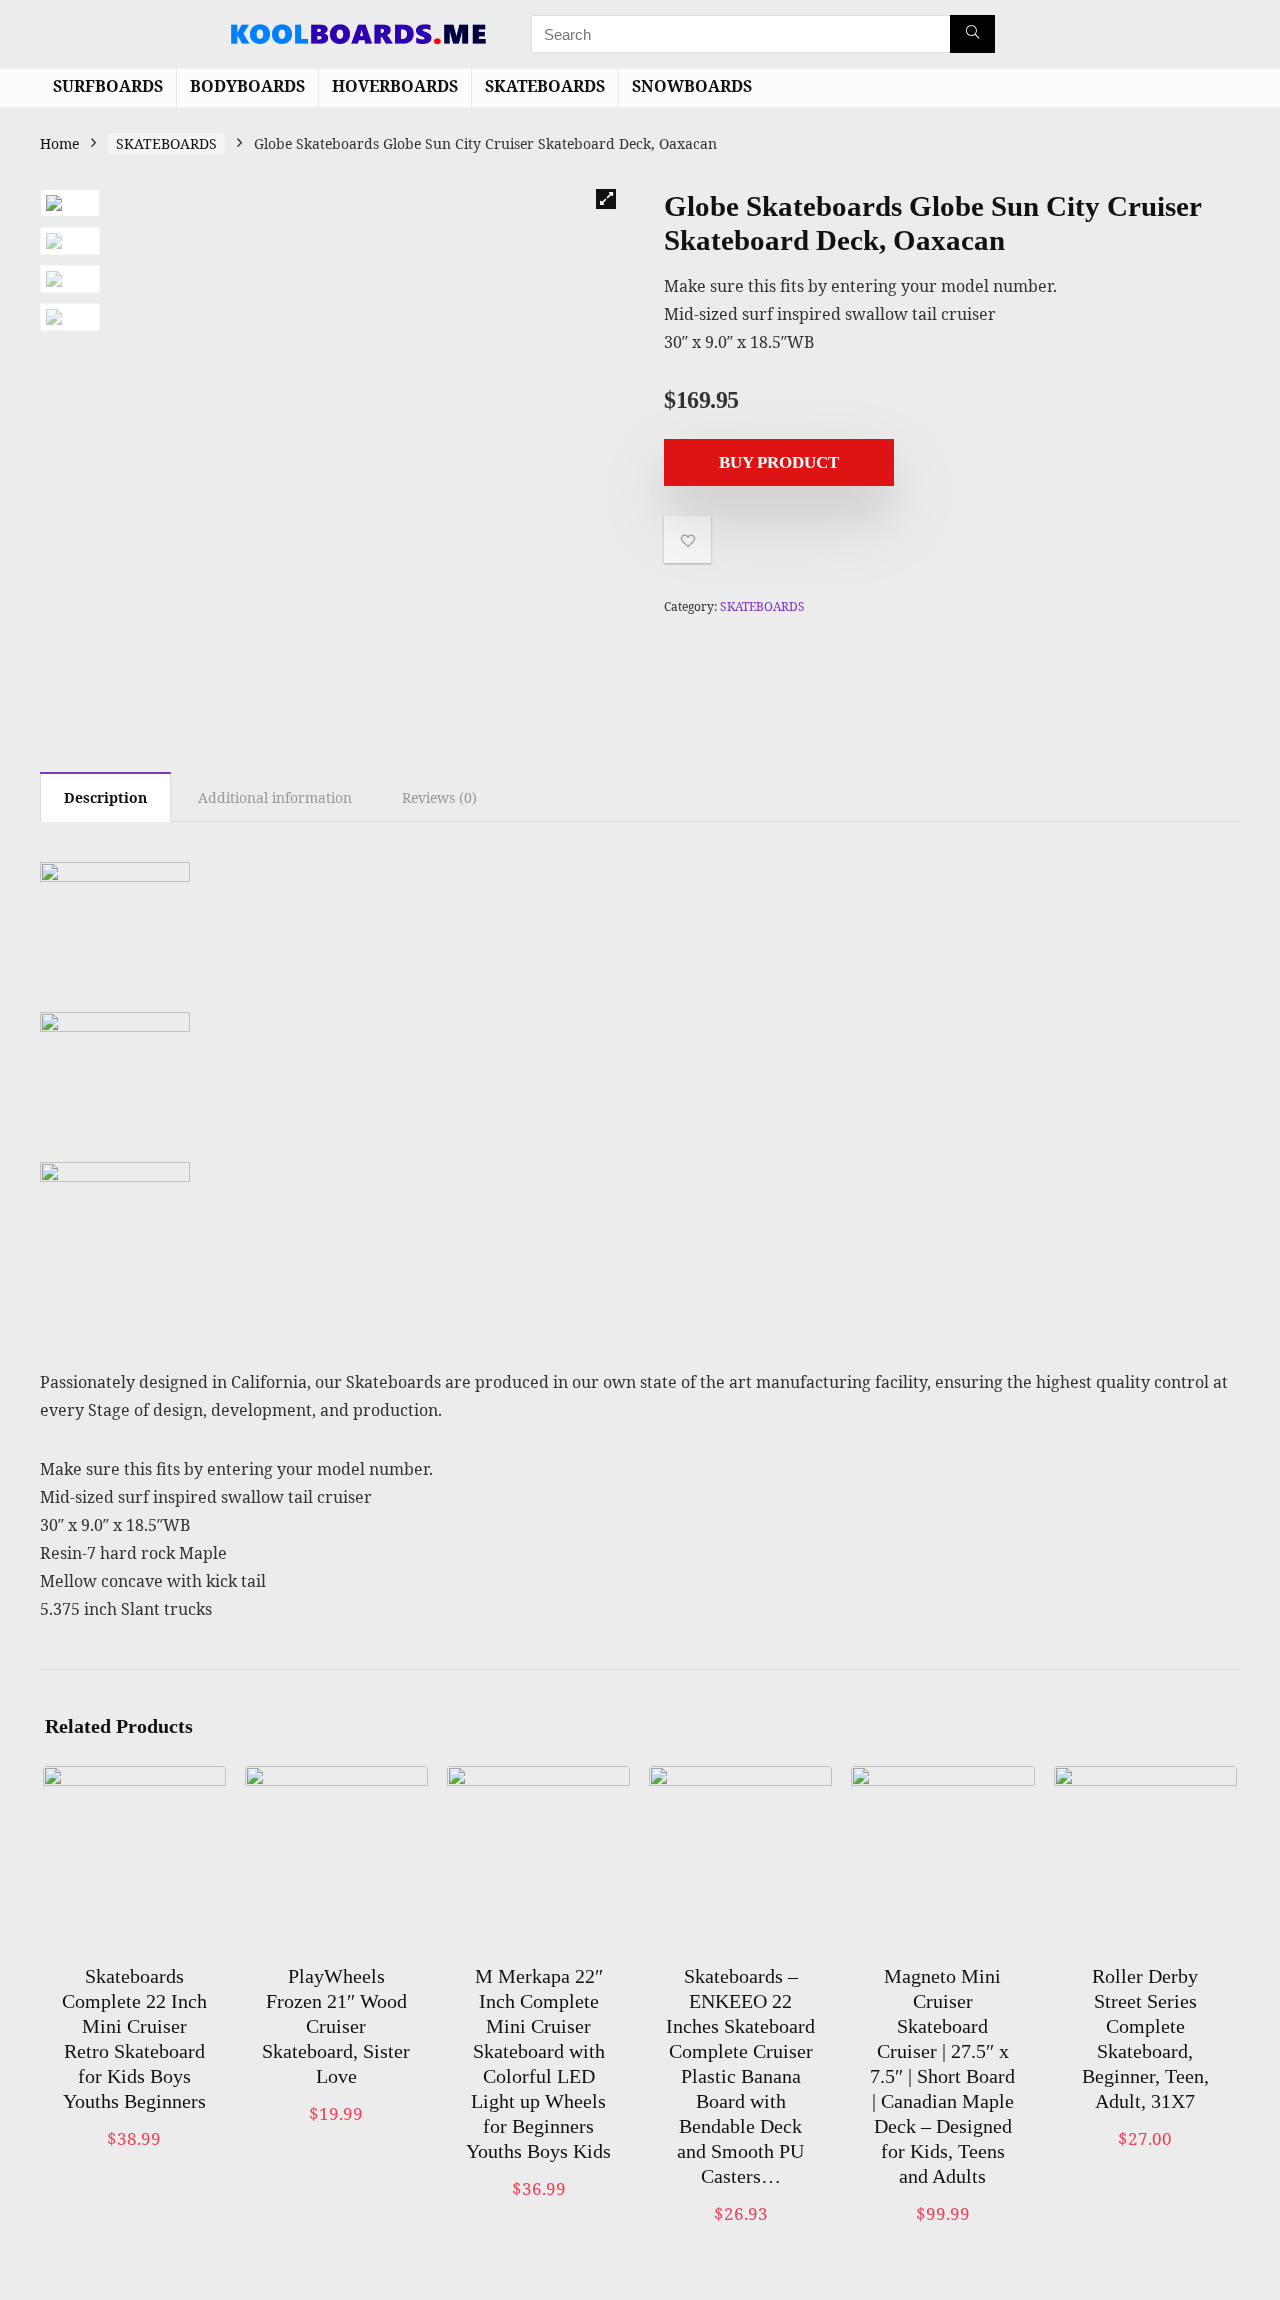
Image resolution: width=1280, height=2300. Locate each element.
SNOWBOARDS (692, 86)
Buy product (779, 462)
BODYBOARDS (247, 86)
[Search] (972, 34)
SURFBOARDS (108, 86)
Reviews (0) (439, 797)
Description (105, 797)
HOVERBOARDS (395, 86)
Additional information (275, 797)
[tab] (105, 797)
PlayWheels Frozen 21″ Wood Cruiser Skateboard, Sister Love (336, 2026)
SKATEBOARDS (545, 86)
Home (59, 143)
